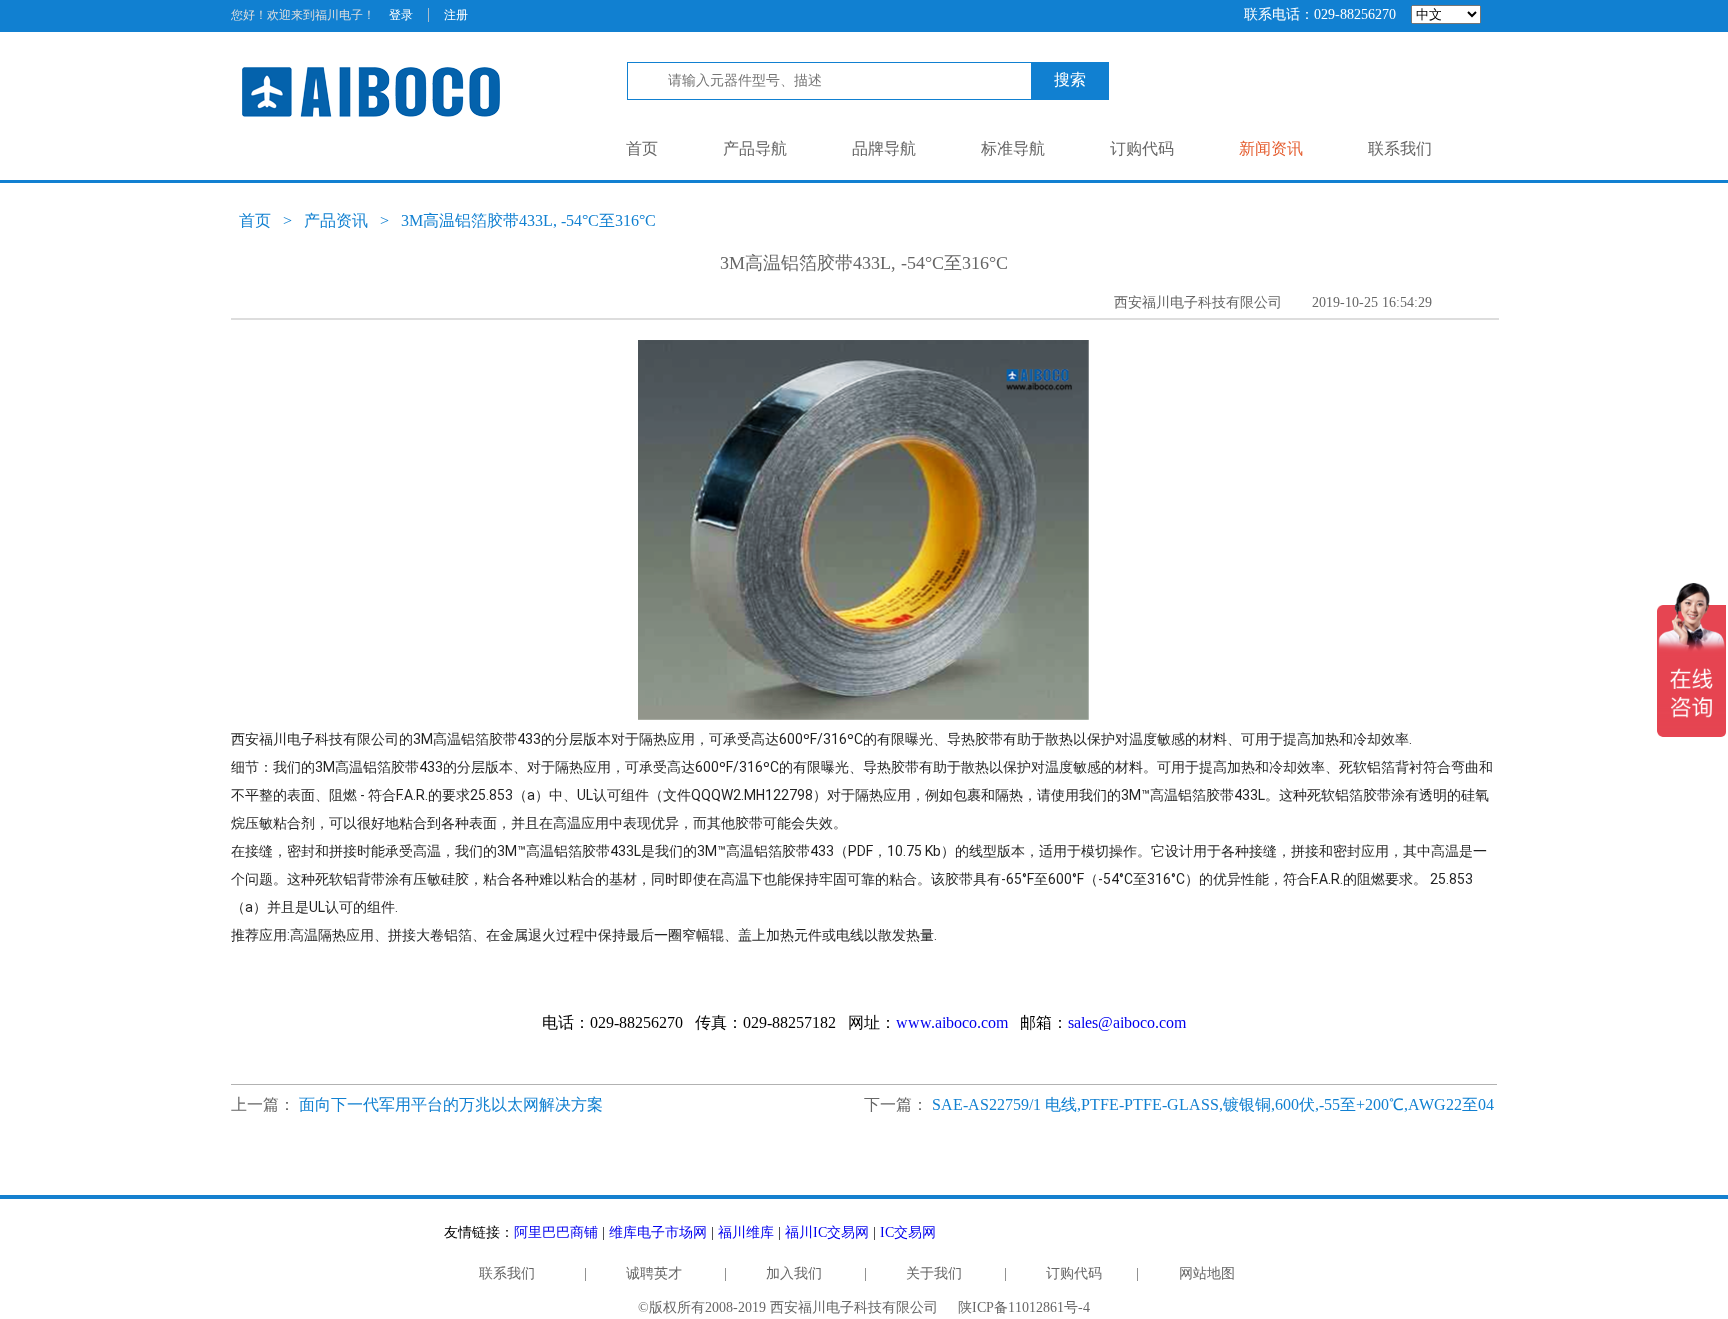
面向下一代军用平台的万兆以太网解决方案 (451, 1104)
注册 (456, 15)
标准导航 (1013, 148)
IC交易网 (908, 1232)
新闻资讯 (1271, 148)
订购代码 (1142, 148)
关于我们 (934, 1273)
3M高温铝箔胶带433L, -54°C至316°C (528, 220)
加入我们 (794, 1273)
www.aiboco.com (952, 1022)
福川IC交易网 (827, 1232)
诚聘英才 (654, 1273)
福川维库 (746, 1232)
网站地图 (1207, 1273)
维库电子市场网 (658, 1232)
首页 (642, 148)
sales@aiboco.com (1127, 1022)
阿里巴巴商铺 (556, 1232)
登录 (401, 15)
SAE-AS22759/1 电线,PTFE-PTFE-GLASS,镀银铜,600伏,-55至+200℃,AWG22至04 (1213, 1104)
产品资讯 (336, 220)
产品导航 (755, 148)
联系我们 (1400, 148)
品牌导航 (884, 148)
